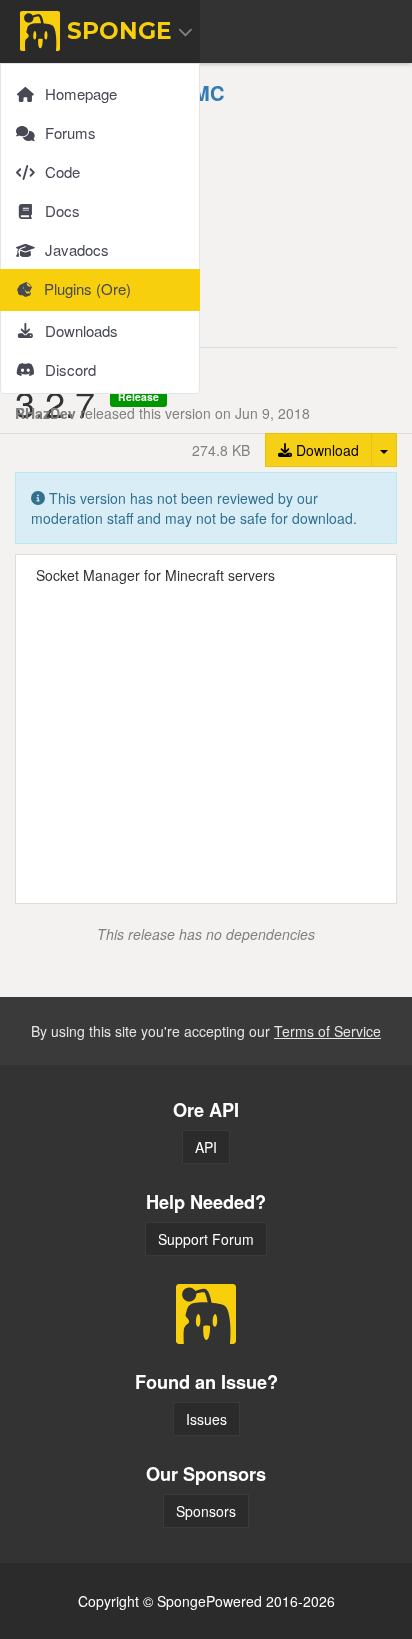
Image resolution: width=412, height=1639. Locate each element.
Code (62, 171)
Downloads (81, 330)
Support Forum (206, 1239)
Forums (70, 132)
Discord (70, 369)
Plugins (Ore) (87, 288)
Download (325, 450)
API (206, 1147)
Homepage (81, 93)
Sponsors (206, 1511)
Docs (62, 210)
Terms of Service (327, 1031)
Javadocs (77, 249)
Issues (206, 1419)
